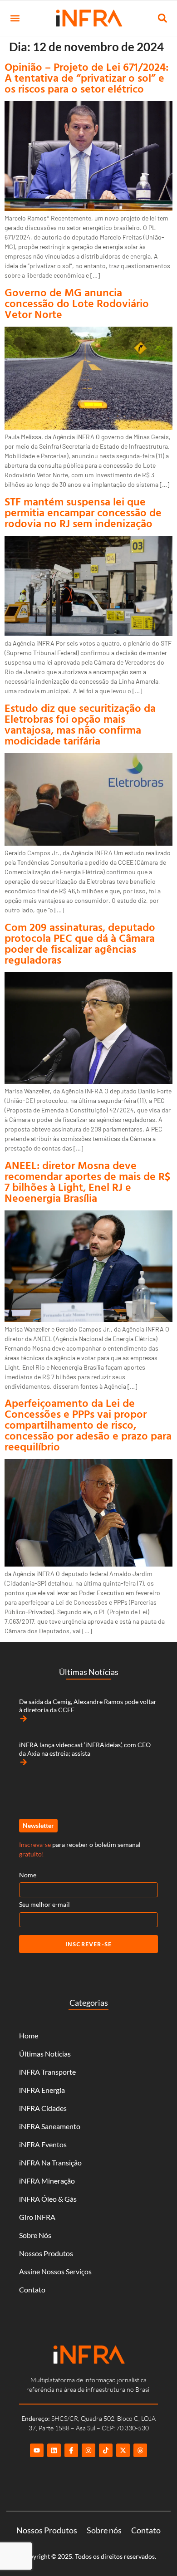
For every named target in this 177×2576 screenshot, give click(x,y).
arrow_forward (24, 1719)
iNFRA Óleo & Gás (48, 2199)
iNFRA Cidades (43, 2108)
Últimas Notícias (45, 2054)
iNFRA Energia (42, 2090)
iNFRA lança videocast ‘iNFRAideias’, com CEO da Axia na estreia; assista (85, 1749)
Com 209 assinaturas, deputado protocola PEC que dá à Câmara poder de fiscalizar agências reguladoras (80, 943)
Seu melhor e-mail (44, 1904)
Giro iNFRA (37, 2217)
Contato (32, 2290)
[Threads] (140, 2450)
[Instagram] (88, 2450)
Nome (28, 1875)
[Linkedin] (54, 2450)
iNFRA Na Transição (50, 2162)
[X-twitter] (123, 2450)
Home (29, 2035)
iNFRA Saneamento (50, 2126)
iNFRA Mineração (47, 2181)
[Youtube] (37, 2450)
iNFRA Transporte (47, 2072)
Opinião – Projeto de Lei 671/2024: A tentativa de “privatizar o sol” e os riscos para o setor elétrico (86, 78)
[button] (15, 18)
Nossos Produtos (46, 2253)
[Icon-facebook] (71, 2450)
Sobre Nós (35, 2235)
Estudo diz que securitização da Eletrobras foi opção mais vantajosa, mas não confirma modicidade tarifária (80, 724)
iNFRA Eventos (43, 2144)
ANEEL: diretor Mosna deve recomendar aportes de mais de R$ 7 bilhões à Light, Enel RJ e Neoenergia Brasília (87, 1181)
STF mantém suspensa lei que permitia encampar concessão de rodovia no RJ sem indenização (83, 512)
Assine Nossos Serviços (55, 2271)
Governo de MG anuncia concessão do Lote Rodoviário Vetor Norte (77, 303)
